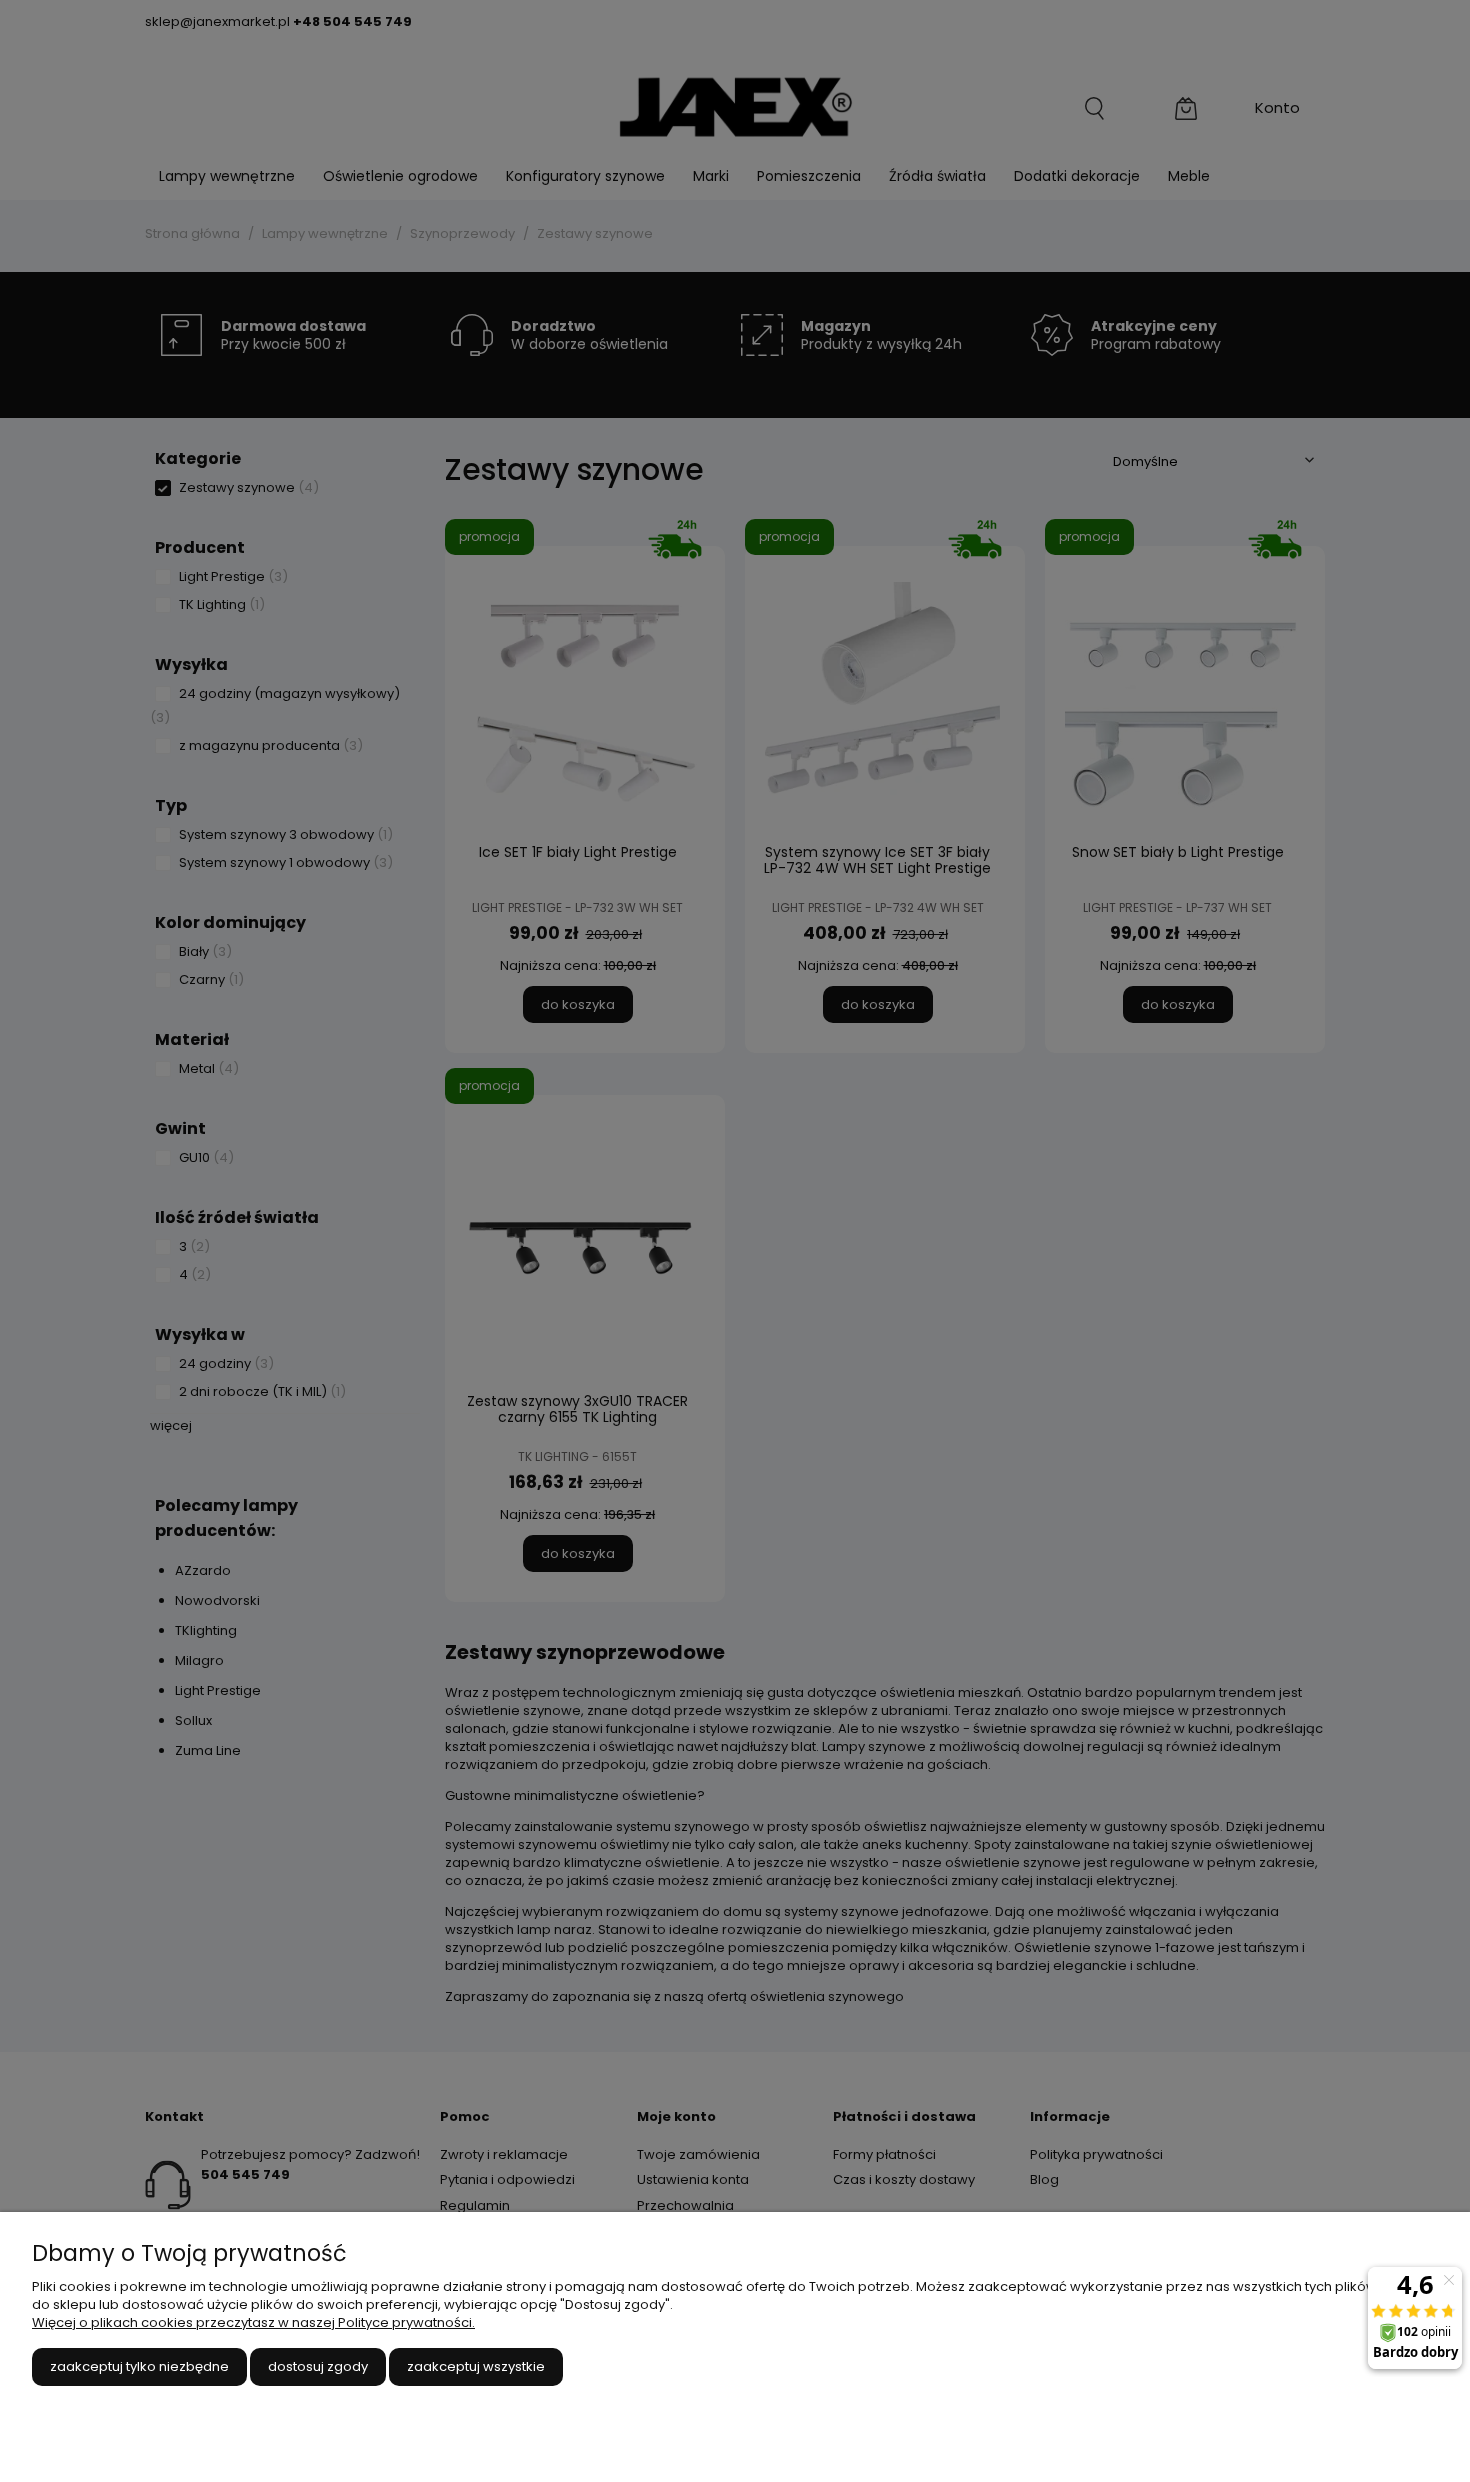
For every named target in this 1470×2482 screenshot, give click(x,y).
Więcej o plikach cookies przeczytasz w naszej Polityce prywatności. (253, 2322)
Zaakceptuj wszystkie (476, 2366)
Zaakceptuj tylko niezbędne (139, 2366)
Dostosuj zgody (318, 2366)
